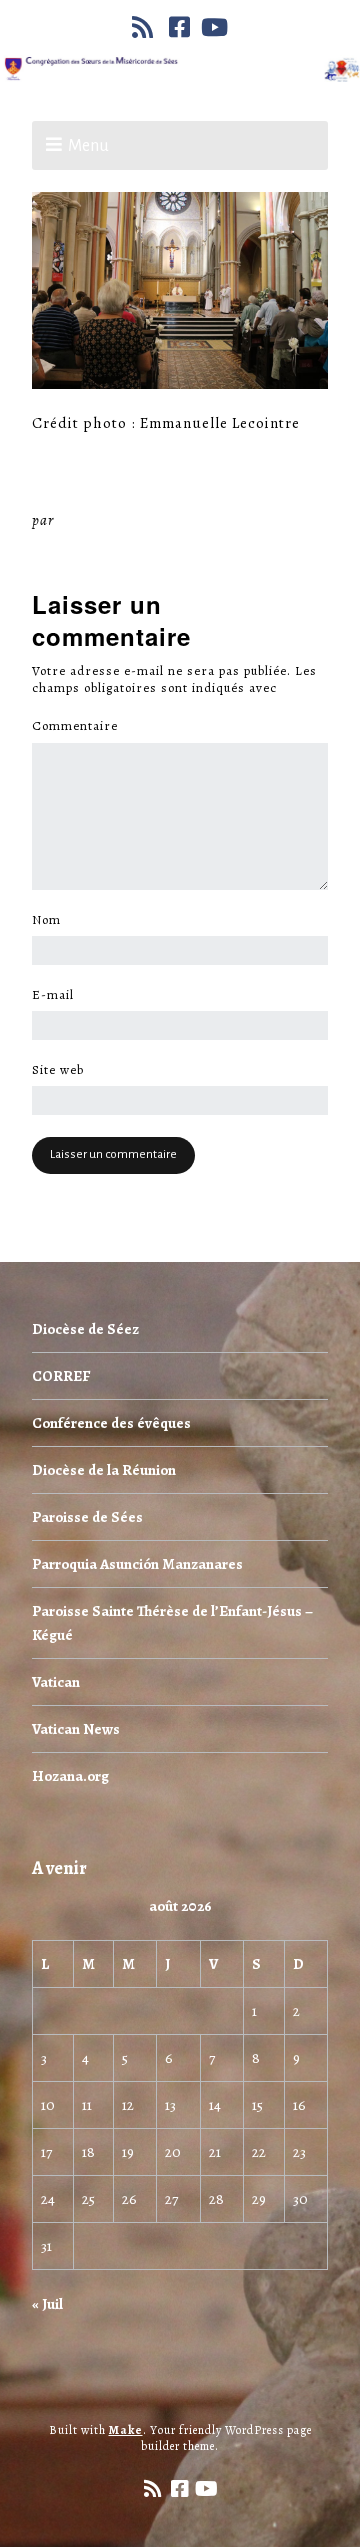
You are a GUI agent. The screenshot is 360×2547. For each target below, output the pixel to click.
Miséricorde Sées (123, 520)
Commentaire (80, 726)
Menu (88, 146)
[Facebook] (180, 27)
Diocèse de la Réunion (104, 1470)
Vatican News (76, 1729)
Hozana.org (70, 1776)
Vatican (56, 1682)
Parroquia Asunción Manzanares (137, 1564)
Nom (52, 920)
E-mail (58, 995)
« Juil (47, 2304)
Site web (58, 1070)
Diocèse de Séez (85, 1329)
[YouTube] (215, 27)
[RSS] (145, 27)
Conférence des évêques (111, 1423)
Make (126, 2430)
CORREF (61, 1376)
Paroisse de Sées (87, 1517)
